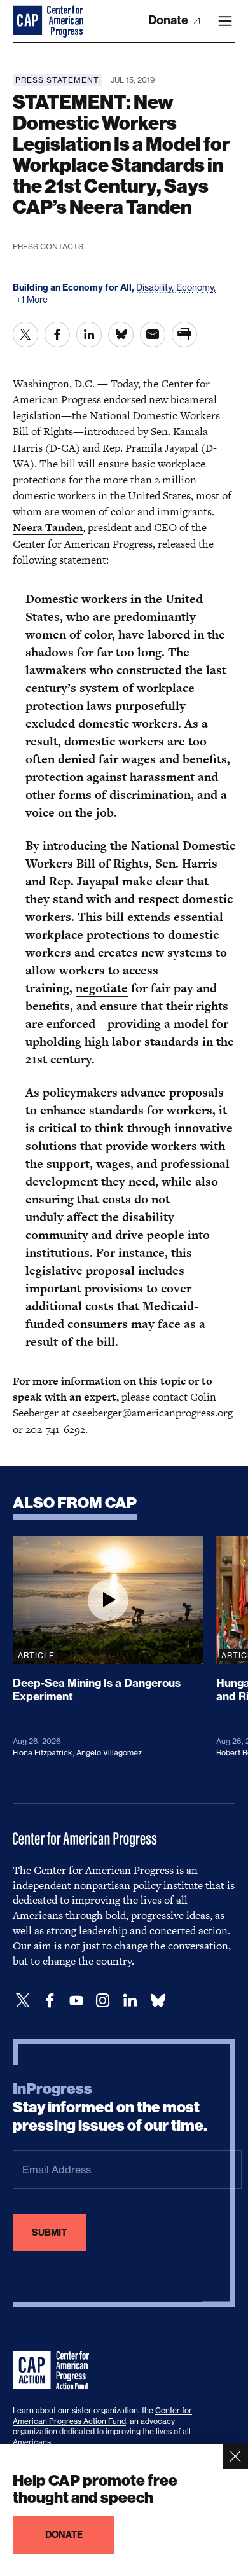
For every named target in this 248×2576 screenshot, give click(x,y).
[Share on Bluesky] (121, 335)
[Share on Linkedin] (89, 335)
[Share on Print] (184, 335)
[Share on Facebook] (57, 335)
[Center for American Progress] (29, 21)
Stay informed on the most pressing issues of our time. (110, 2107)
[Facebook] (50, 2001)
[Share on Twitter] (25, 335)
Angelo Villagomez (109, 1753)
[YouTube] (76, 2001)
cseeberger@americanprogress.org (153, 1413)
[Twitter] (23, 2001)
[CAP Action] (55, 2371)
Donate (169, 20)
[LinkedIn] (130, 2001)
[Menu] (225, 21)
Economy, (196, 287)
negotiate (102, 988)
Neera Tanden (48, 527)
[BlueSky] (158, 2001)
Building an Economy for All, (74, 287)
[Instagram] (103, 2001)
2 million (176, 480)
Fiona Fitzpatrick (43, 1753)
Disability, (156, 287)
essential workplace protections (124, 926)
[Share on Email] (153, 335)
